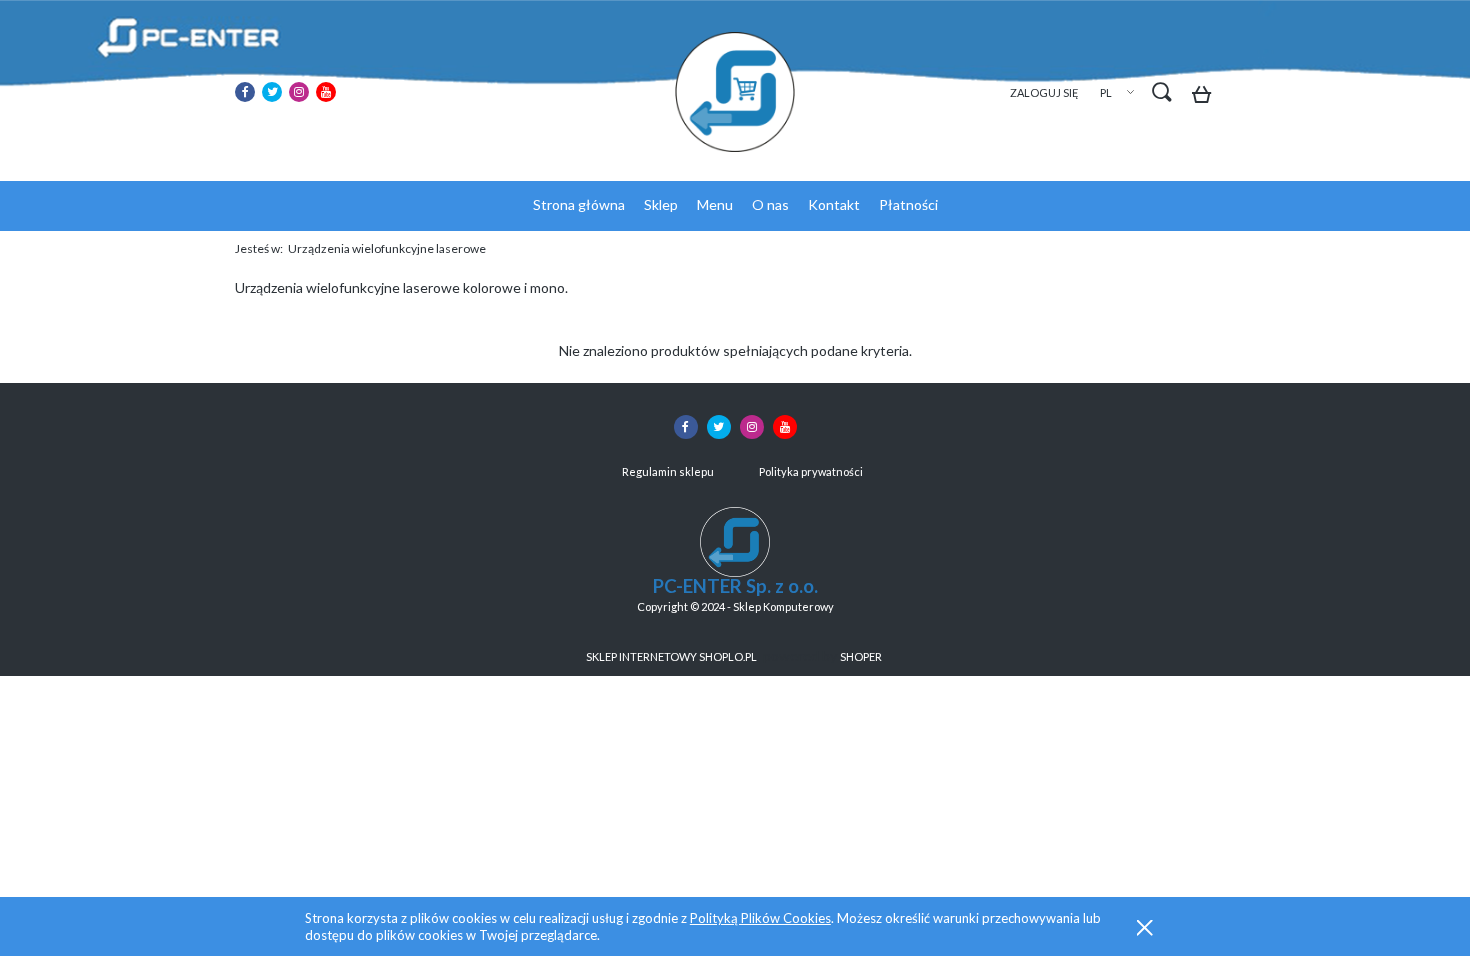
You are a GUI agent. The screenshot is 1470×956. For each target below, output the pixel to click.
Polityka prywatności (811, 471)
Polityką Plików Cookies (760, 918)
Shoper (861, 656)
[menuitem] (579, 204)
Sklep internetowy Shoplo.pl (671, 656)
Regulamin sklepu (668, 471)
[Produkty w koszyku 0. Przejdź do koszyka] (1206, 97)
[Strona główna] (735, 92)
